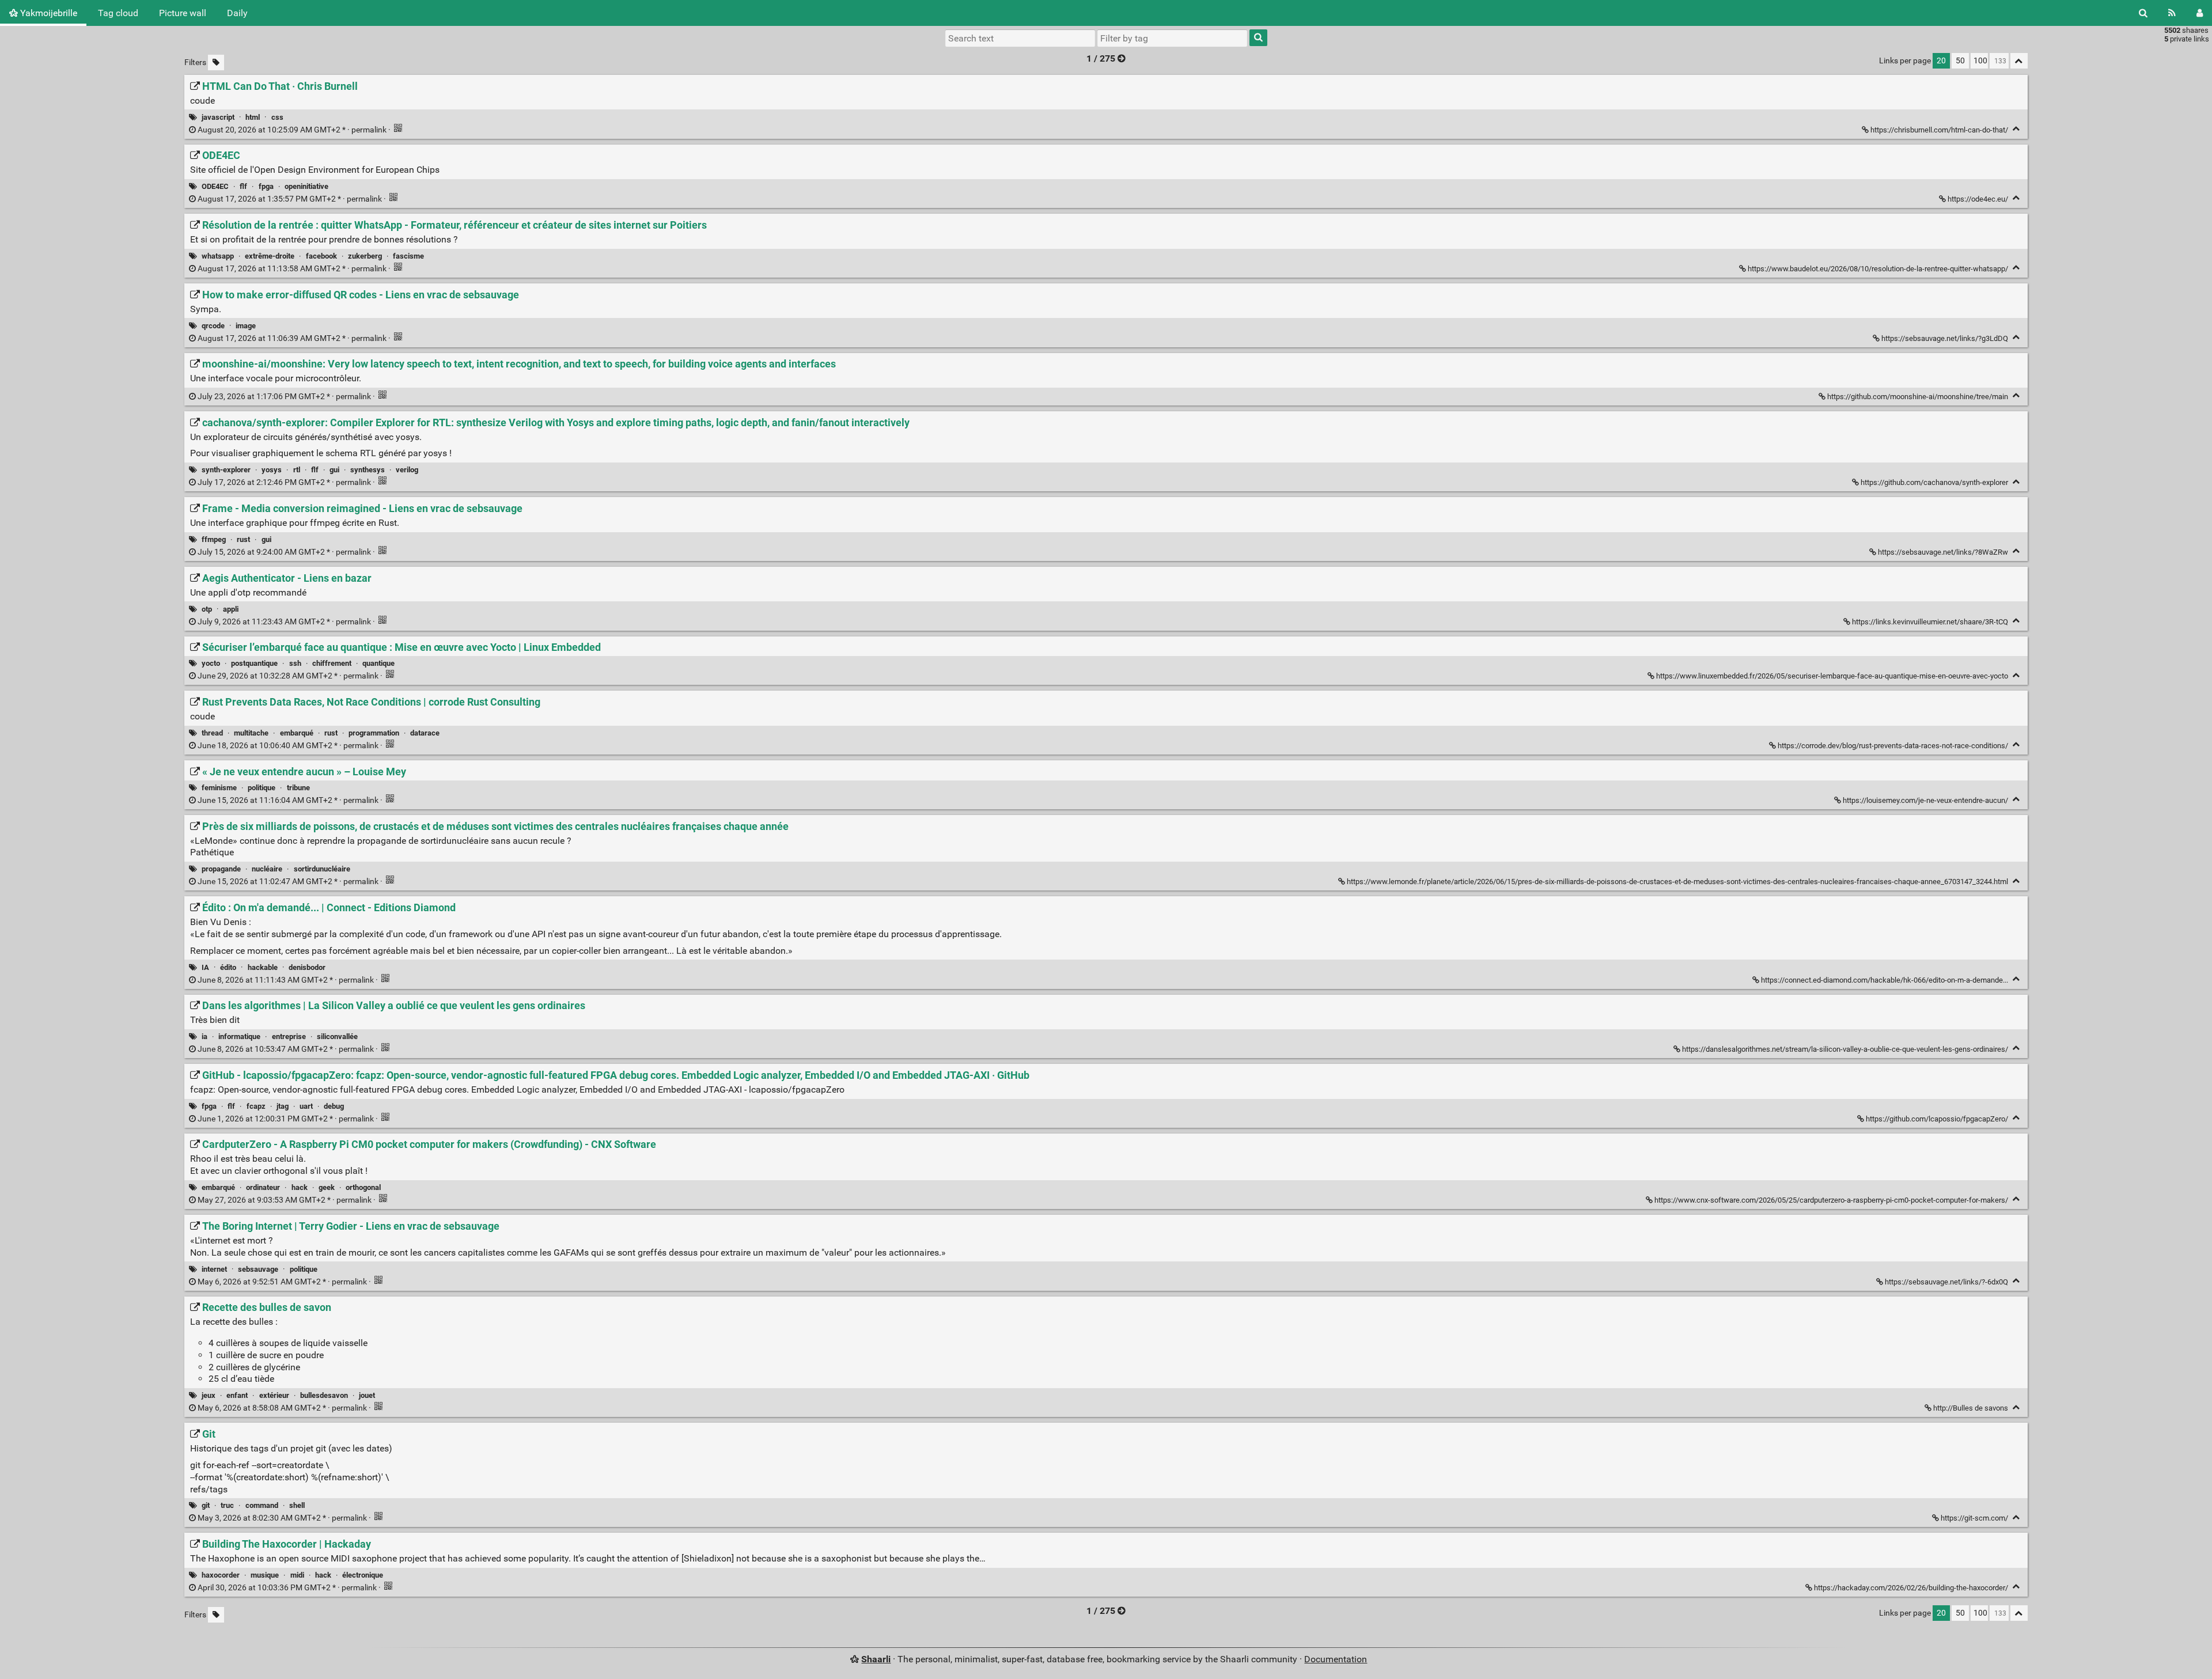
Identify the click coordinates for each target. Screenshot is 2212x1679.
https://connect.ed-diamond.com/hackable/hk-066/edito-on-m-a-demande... (1885, 980)
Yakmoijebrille (48, 13)
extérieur (274, 1395)
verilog (407, 470)
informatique (239, 1036)
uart (306, 1106)
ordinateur (263, 1187)
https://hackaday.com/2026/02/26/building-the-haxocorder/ (1911, 1588)
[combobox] (1172, 38)
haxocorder (221, 1575)
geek (327, 1187)
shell (297, 1505)
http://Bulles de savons (1971, 1408)
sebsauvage (258, 1269)
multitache (251, 733)
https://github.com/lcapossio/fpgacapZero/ (1937, 1119)
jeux (209, 1395)
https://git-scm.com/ (1974, 1518)
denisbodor (307, 967)
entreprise (289, 1036)
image (246, 326)
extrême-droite (270, 256)
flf (243, 186)
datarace (425, 733)
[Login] (2200, 13)
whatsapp (218, 256)
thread (212, 733)
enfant (237, 1395)
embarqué (297, 733)
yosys (272, 470)
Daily (237, 13)
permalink (292, 130)
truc (227, 1505)
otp (207, 609)
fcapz (256, 1106)
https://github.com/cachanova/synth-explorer (1934, 482)
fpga (266, 186)
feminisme (219, 788)
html (253, 117)
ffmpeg (214, 539)
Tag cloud (118, 13)
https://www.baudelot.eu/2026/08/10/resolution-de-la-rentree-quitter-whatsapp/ (1878, 269)
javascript (218, 117)
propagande (221, 869)
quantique (378, 663)
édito (228, 967)
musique (265, 1575)
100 (1980, 61)
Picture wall (183, 13)
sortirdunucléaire (322, 869)
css (277, 117)
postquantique (254, 663)
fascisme (408, 256)
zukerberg (365, 256)
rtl (297, 470)
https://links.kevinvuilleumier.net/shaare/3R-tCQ (1930, 622)
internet (214, 1269)
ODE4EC (215, 186)
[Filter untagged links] (216, 62)
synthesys (368, 470)
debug (334, 1106)
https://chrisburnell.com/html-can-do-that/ (1939, 130)
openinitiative (306, 186)
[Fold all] (2019, 61)
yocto (211, 663)
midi (297, 1575)
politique (262, 788)
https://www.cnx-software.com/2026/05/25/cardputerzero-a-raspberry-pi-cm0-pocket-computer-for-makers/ (1831, 1200)
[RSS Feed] (2172, 13)
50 (1960, 61)
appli (231, 609)
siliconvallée (337, 1036)
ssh (295, 663)
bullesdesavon (324, 1395)
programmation (374, 733)
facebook (321, 256)
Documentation (1336, 1659)
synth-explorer (226, 470)
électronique (363, 1575)
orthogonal (363, 1187)
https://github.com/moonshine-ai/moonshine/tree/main (1918, 397)
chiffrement (332, 663)
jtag (283, 1106)
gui (334, 470)
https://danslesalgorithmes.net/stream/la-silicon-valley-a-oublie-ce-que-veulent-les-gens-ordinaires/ (1845, 1049)
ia (204, 1036)
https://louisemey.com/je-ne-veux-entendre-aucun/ (1925, 800)
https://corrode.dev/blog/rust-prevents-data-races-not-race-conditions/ (1893, 746)
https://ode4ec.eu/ (1978, 199)
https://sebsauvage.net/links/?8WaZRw (1943, 552)
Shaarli (876, 1659)
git (206, 1505)
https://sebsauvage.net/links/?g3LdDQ (1945, 338)
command (262, 1505)
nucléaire (267, 869)
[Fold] (2016, 129)
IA (205, 967)
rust (243, 539)
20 (1941, 61)
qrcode (213, 326)
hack (300, 1187)
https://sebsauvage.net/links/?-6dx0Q (1946, 1282)
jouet (367, 1395)
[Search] (2143, 13)
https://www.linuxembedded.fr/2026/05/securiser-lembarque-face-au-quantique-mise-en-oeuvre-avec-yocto (1832, 676)
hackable (263, 967)
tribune (298, 788)
